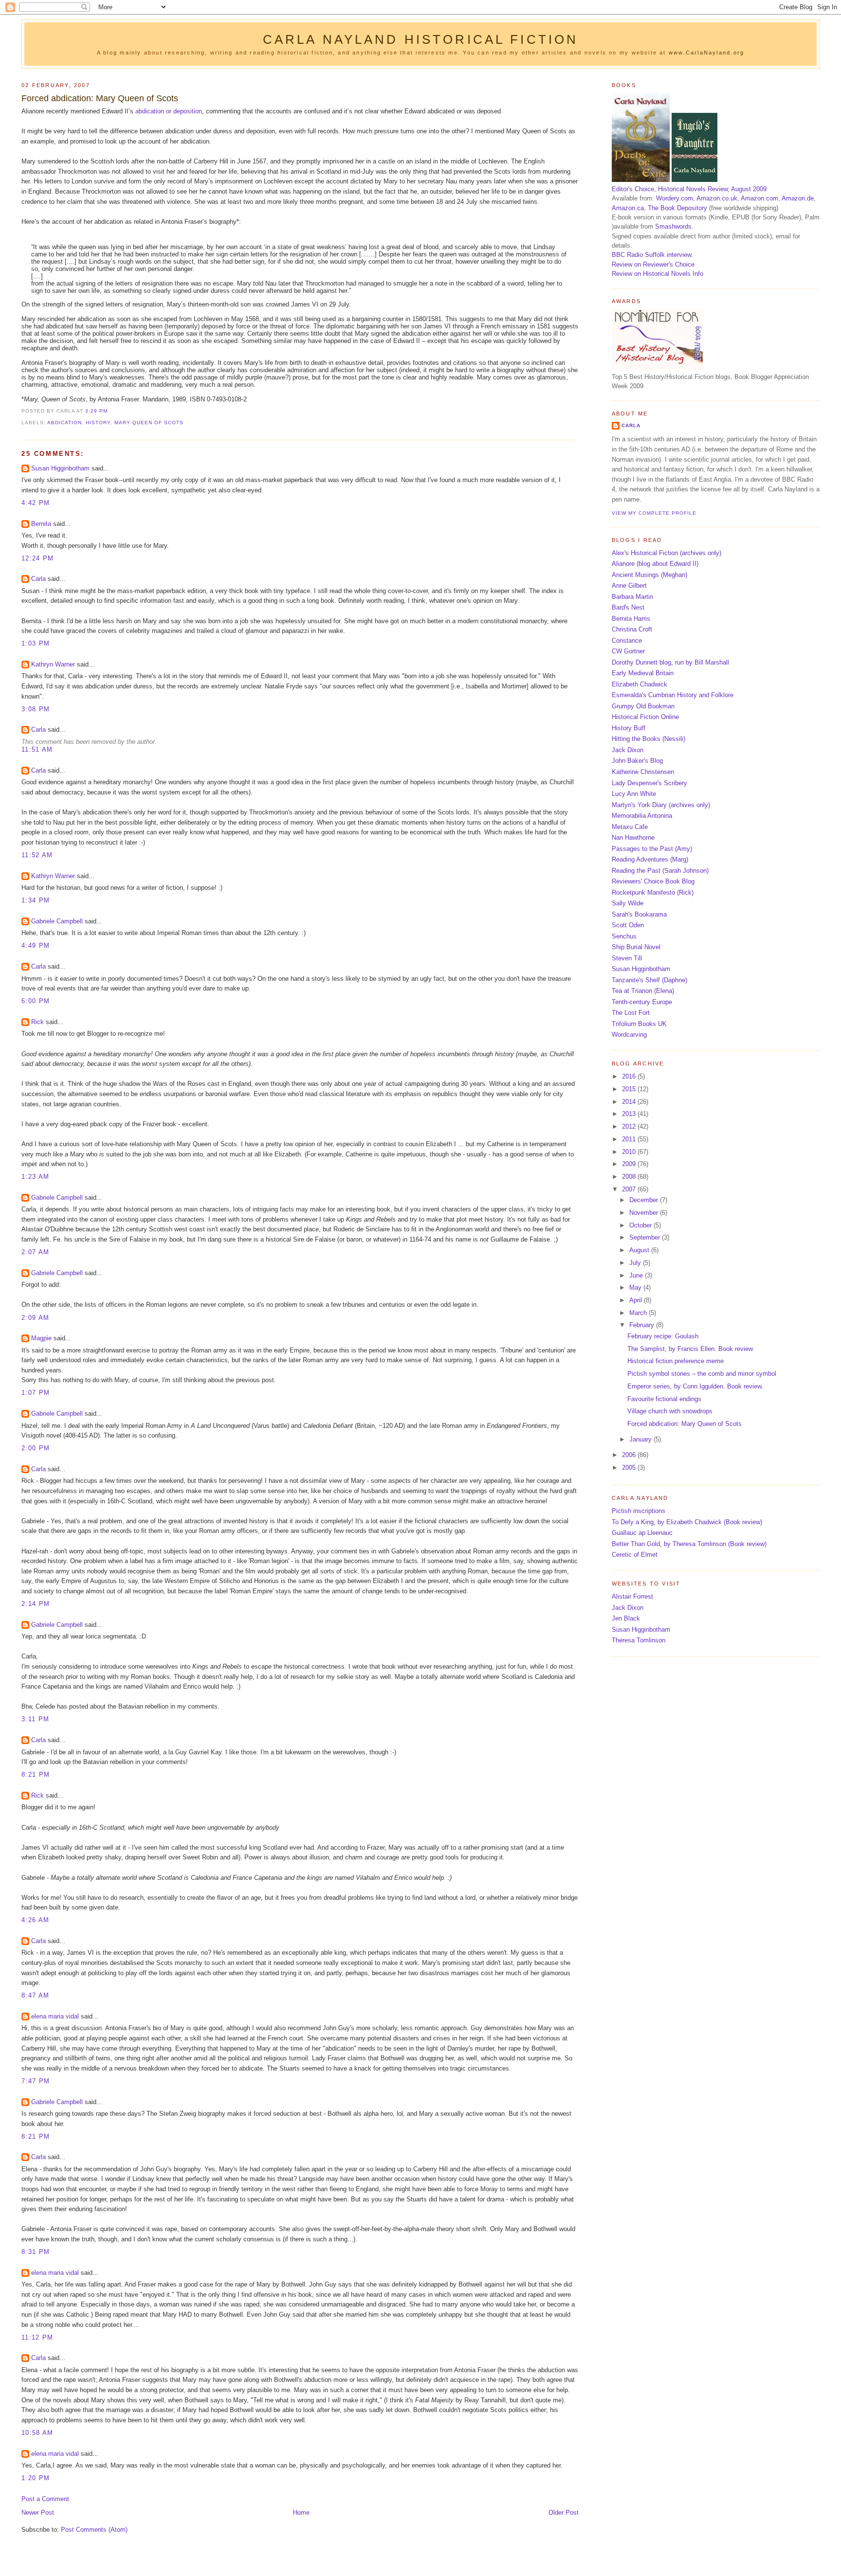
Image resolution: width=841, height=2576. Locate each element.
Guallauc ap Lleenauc (642, 1533)
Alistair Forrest (632, 1596)
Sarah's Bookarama (639, 914)
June (637, 1275)
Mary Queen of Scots (149, 423)
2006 (630, 1455)
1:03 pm (36, 643)
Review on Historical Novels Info (658, 274)
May (636, 1288)
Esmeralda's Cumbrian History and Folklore (673, 695)
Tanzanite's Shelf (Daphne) (649, 980)
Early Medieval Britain (643, 673)
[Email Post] (110, 411)
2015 (630, 1089)
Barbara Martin (632, 597)
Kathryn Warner (53, 664)
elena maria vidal (55, 2016)
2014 (630, 1102)
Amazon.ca (628, 208)
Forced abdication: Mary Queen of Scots (100, 98)
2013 (630, 1114)
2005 (630, 1468)
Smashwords (673, 226)
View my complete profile (654, 513)
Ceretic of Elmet (635, 1555)
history (98, 423)
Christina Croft (632, 629)
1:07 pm (36, 1393)
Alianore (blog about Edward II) (655, 564)
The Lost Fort (631, 1013)
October (641, 1225)
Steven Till (627, 958)
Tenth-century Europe (642, 1002)
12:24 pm (37, 558)
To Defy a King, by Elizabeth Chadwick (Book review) (687, 1522)
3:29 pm (96, 411)
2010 (630, 1152)
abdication (64, 423)
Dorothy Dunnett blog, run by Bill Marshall (670, 662)
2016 (630, 1076)
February (643, 1325)
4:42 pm (36, 503)
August (640, 1250)
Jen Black (626, 1618)
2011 (630, 1139)
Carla (38, 579)
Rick (37, 1022)
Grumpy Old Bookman (643, 706)
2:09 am (35, 1318)
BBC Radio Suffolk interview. (652, 255)
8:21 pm (36, 1774)
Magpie (41, 1338)
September (646, 1237)
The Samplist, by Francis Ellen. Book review (690, 1349)
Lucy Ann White (634, 794)
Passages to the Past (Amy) (652, 849)
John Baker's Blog (637, 761)
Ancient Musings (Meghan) (649, 575)
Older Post (564, 2513)
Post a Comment (45, 2499)
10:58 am (37, 2433)
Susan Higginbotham (60, 468)
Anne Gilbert (629, 585)
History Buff (629, 728)
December (645, 1200)
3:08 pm (36, 709)
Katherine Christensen (643, 772)
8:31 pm (36, 2252)
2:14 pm (36, 1604)
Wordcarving (629, 1035)
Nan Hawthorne (633, 838)
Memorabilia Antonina (642, 816)
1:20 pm (36, 2478)
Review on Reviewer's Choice (653, 264)
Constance (627, 640)
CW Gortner (628, 651)
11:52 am (37, 855)
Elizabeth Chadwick (640, 684)
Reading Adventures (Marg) (650, 859)
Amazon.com (759, 198)
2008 (630, 1177)
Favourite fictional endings (664, 1399)
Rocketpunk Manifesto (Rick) (653, 892)
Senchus (624, 936)
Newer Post (38, 2513)
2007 (630, 1189)
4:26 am (35, 1920)
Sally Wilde (628, 903)
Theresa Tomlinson (639, 1640)
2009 (630, 1164)
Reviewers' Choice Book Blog (653, 881)
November (645, 1213)
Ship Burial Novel (636, 947)
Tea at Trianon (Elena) (643, 991)
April (637, 1300)
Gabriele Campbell (57, 921)
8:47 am (35, 1995)
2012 (630, 1126)
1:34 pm (36, 900)
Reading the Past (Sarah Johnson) (660, 871)
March (639, 1313)
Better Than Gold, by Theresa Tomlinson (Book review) (689, 1544)
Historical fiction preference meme (676, 1361)
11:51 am (37, 749)
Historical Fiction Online (645, 717)
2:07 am (35, 1252)
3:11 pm (35, 1719)
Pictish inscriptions (639, 1511)
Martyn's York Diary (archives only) (661, 805)
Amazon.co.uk (717, 198)
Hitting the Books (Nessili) (649, 739)
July (636, 1263)
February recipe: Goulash (663, 1336)
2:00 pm (36, 1448)
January (641, 1439)
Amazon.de (798, 198)
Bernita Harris (631, 619)
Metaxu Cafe (630, 827)
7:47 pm (36, 2081)
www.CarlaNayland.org (706, 53)
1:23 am (35, 1177)
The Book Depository (677, 208)
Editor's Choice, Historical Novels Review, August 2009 (689, 189)
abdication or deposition (169, 111)
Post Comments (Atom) (94, 2530)
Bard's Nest (628, 607)
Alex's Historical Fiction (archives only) (667, 553)
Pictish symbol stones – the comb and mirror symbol (702, 1374)
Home (301, 2513)
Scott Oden (628, 925)
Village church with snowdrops (670, 1411)
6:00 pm (36, 1001)
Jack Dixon (628, 750)
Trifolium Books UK (639, 1024)
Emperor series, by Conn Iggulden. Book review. (695, 1386)
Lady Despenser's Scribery (649, 783)
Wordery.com (675, 198)
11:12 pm (37, 2337)
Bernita (41, 524)
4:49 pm (36, 946)
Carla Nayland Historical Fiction (421, 39)
